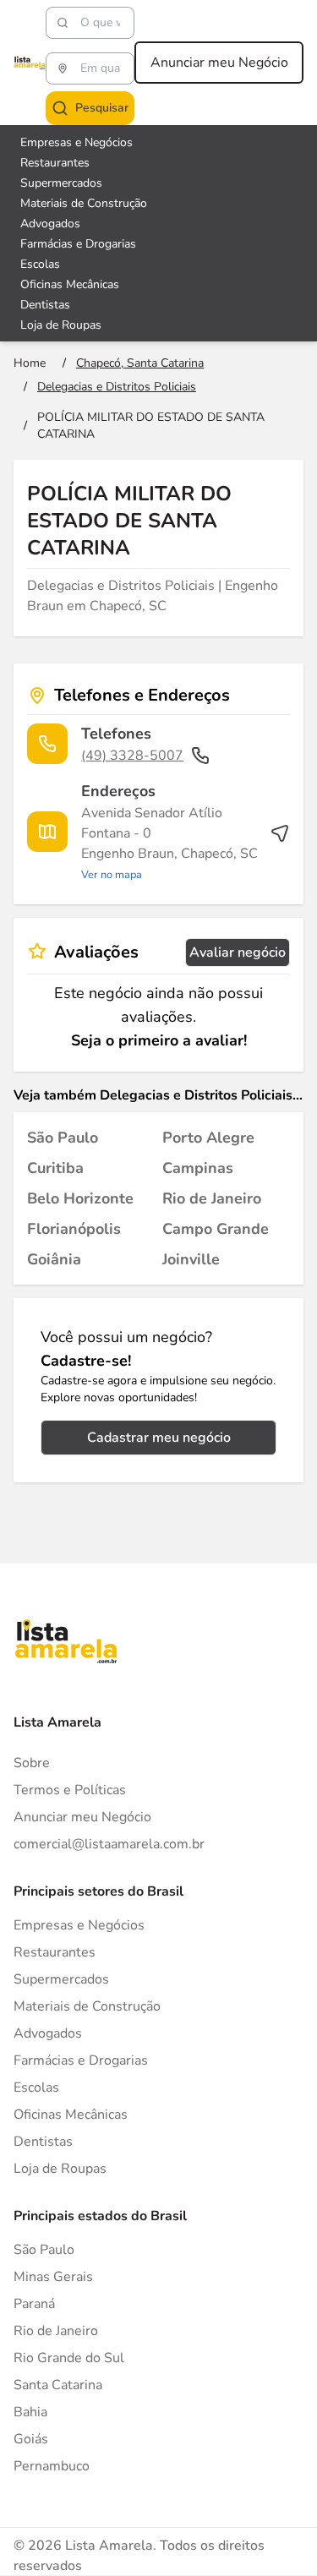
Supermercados (61, 183)
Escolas (40, 264)
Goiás (31, 2439)
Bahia (30, 2412)
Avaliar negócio (238, 952)
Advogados (50, 224)
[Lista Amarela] (30, 63)
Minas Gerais (53, 2277)
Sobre (32, 1763)
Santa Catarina (58, 2385)
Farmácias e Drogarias (78, 244)
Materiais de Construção (84, 203)
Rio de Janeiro (56, 2331)
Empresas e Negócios (77, 142)
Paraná (34, 2304)
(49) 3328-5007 (132, 756)
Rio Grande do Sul (69, 2358)
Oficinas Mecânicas (70, 284)
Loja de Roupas (61, 325)
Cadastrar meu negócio (159, 1438)
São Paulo (44, 2250)
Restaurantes (55, 163)
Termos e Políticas (70, 1790)
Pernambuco (52, 2466)
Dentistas (45, 305)
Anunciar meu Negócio (219, 63)
